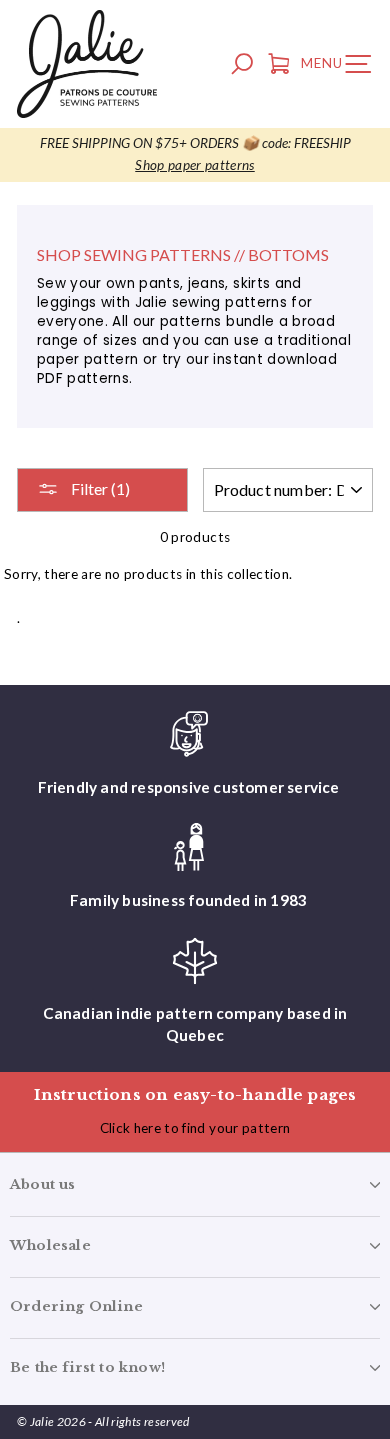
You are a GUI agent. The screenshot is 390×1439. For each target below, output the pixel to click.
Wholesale (50, 1245)
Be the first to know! (87, 1367)
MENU (341, 67)
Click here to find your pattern (195, 1128)
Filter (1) (99, 488)
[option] (195, 155)
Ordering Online (76, 1306)
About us (43, 1184)
